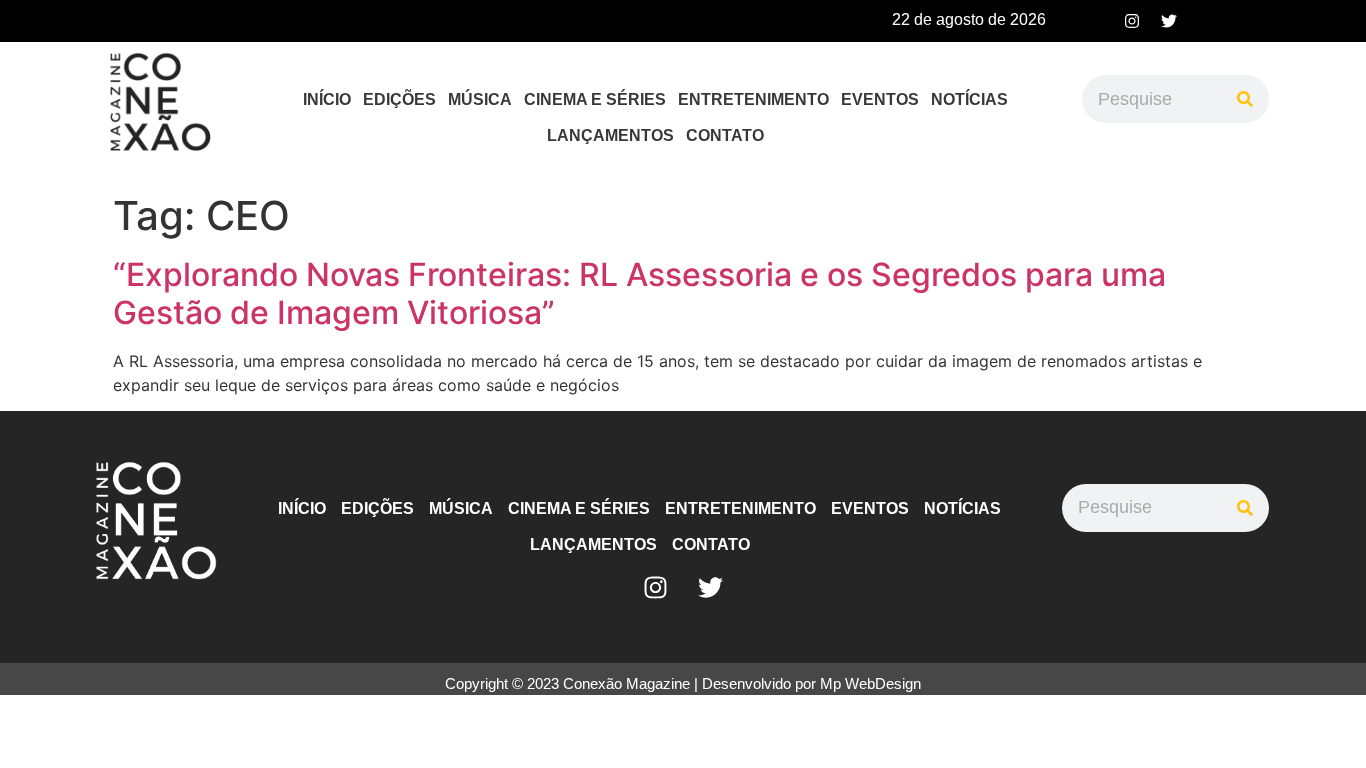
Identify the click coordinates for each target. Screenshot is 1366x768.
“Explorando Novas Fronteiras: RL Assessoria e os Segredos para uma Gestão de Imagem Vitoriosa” (639, 293)
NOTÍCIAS (969, 99)
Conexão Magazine (626, 683)
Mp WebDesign (870, 683)
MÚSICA (480, 99)
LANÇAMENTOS (610, 135)
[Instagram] (1132, 21)
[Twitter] (1169, 21)
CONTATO (725, 135)
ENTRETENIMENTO (753, 99)
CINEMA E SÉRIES (595, 99)
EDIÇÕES (399, 99)
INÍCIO (327, 99)
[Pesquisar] (1245, 99)
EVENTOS (880, 99)
